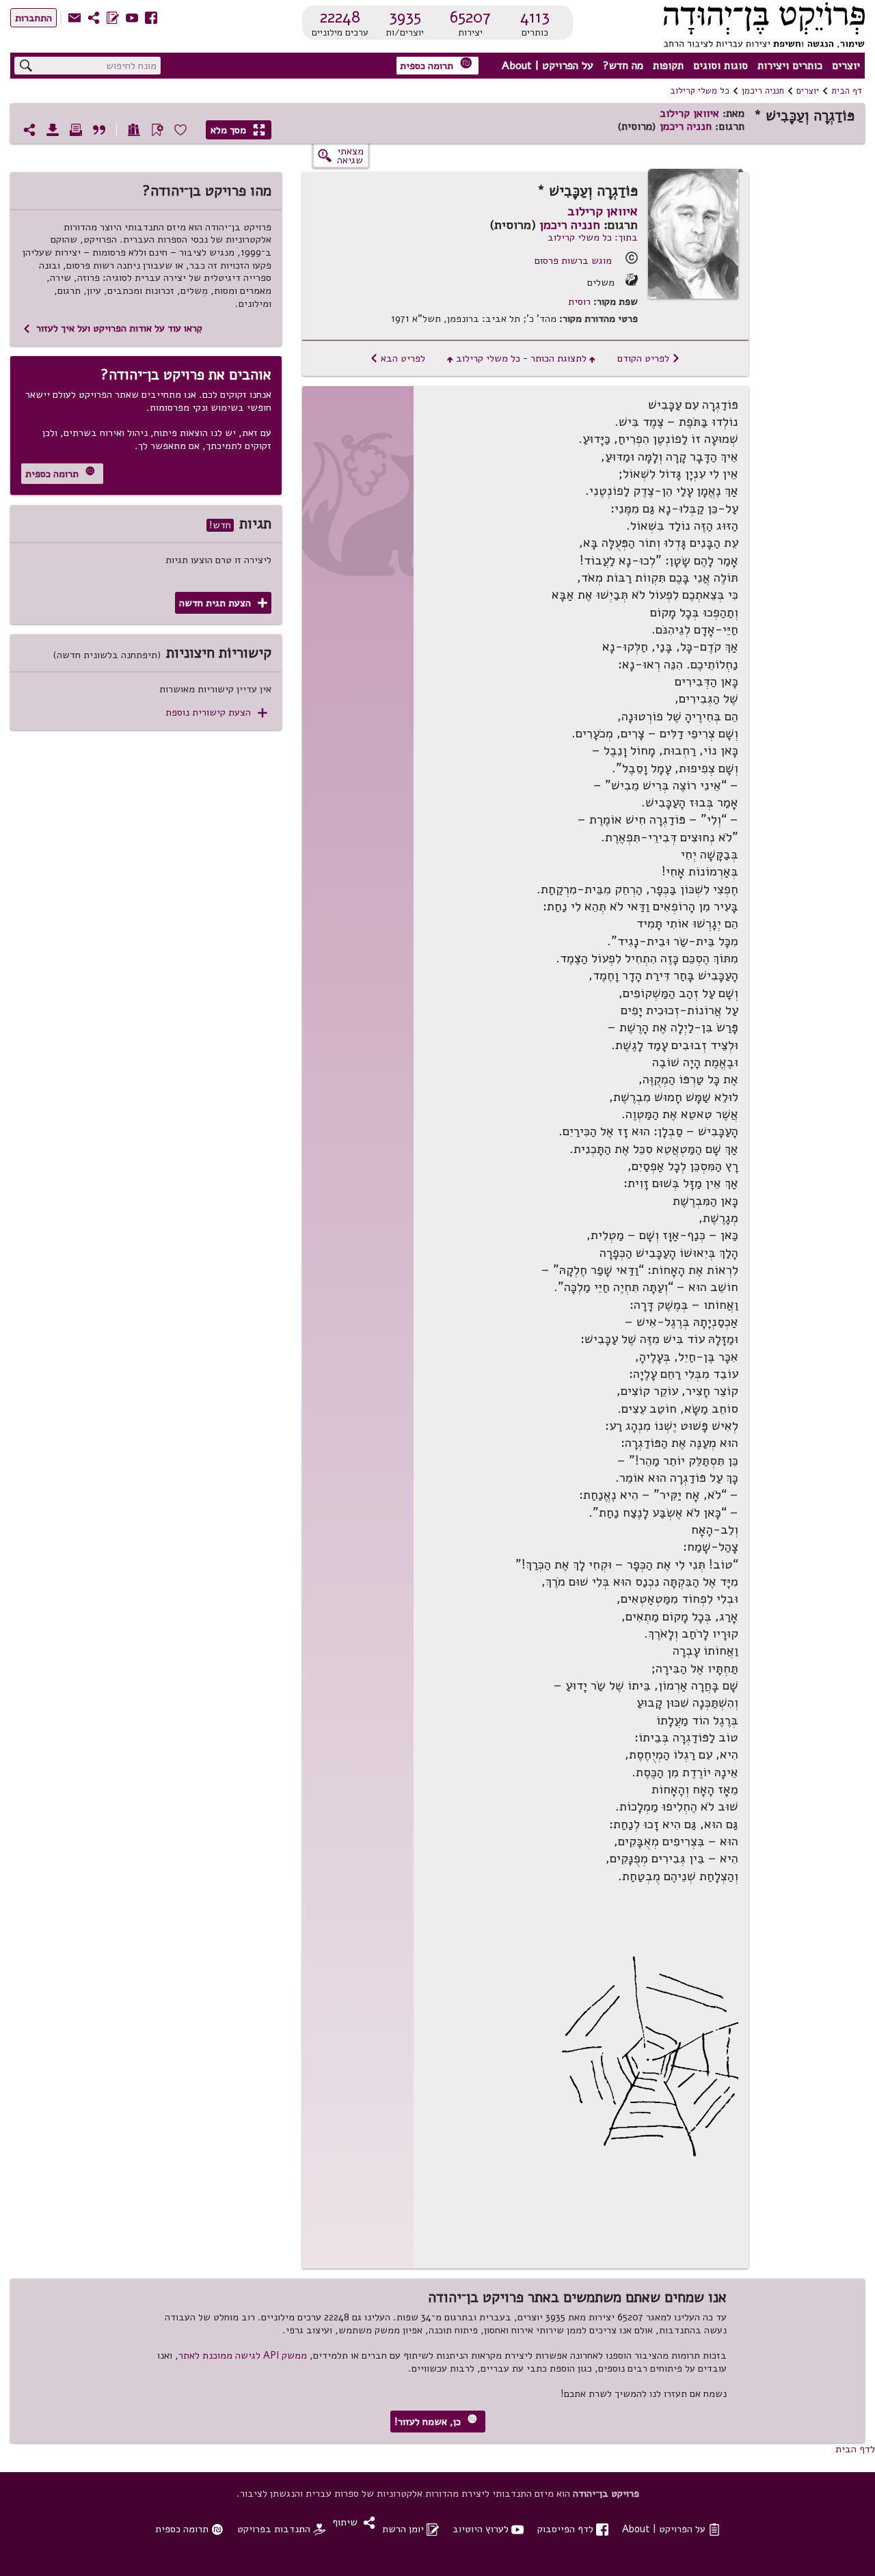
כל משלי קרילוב (700, 91)
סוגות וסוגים (721, 66)
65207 (470, 17)
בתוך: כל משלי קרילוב (593, 237)
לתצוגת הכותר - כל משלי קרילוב (521, 358)
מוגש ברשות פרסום (573, 260)
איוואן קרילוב (689, 113)
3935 (405, 17)
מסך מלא (238, 130)
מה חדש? (623, 66)
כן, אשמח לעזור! (436, 2421)
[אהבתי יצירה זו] (180, 130)
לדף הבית (855, 2449)
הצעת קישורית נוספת (216, 713)
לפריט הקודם (649, 358)
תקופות (668, 66)
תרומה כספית (436, 65)
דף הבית (847, 91)
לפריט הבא (398, 358)
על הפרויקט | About (548, 66)
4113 (535, 17)
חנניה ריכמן (763, 91)
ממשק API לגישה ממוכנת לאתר (243, 2355)
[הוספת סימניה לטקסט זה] (157, 130)
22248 (340, 17)
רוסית (579, 302)
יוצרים (846, 66)
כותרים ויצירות (790, 66)
